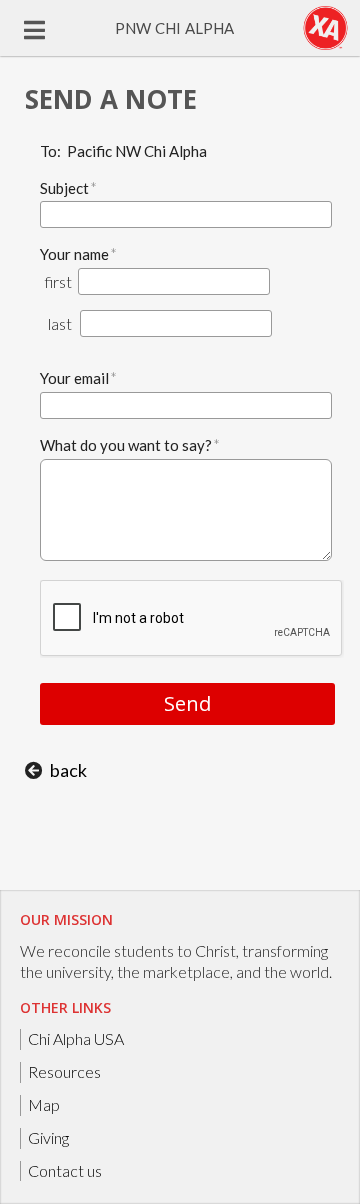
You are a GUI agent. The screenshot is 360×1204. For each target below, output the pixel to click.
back (68, 770)
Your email (78, 377)
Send (187, 703)
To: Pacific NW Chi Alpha (123, 151)
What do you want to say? (130, 444)
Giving (48, 1137)
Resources (64, 1071)
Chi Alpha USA (76, 1038)
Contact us (65, 1170)
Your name (78, 253)
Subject (68, 187)
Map (44, 1104)
